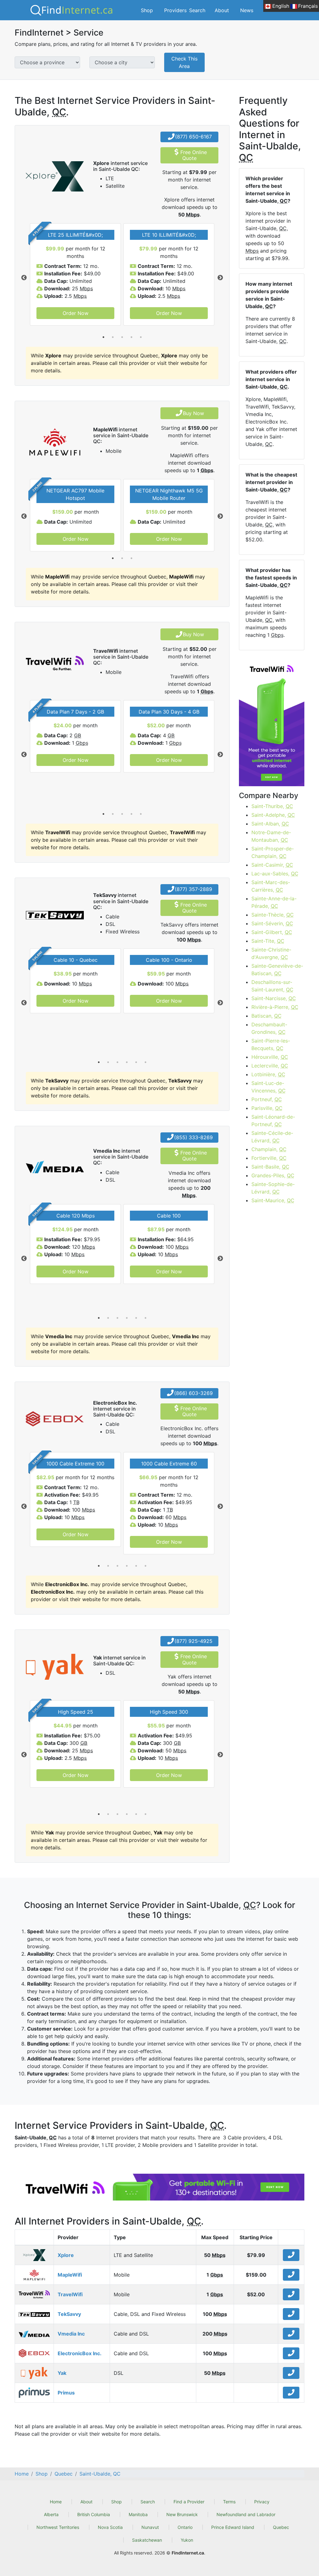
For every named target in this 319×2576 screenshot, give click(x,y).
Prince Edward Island (233, 2527)
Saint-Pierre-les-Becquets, (271, 1044)
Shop (147, 10)
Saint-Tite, (268, 941)
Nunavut (150, 2527)
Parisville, (267, 1108)
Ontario (185, 2527)
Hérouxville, (270, 1057)
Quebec (281, 2527)
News (247, 10)
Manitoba (138, 2514)
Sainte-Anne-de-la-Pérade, (274, 902)
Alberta (51, 2514)
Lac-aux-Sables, (275, 874)
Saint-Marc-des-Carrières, (271, 886)
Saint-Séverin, (272, 923)
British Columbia (94, 2514)
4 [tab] (131, 337)
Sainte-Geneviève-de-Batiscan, (277, 970)
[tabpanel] (75, 274)
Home (56, 2502)
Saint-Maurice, (273, 1200)
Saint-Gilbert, (272, 932)
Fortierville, (269, 1158)
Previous (24, 278)
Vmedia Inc (71, 2334)
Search (197, 10)
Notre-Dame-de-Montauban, (271, 836)
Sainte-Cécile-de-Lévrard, (272, 1137)
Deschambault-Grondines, (269, 1028)
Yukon (187, 2540)
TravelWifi (70, 2294)
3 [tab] (122, 337)
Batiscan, (267, 1016)
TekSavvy (69, 2314)
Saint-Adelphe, (273, 815)
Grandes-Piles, (273, 1175)
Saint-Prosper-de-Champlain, (273, 852)
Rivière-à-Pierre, (275, 1007)
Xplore (66, 2255)
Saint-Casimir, (272, 865)
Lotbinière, (268, 1074)
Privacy (262, 2502)
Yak (62, 2373)
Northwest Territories (58, 2527)
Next (220, 278)
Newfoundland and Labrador (246, 2514)
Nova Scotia (110, 2527)
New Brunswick (182, 2514)
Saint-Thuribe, (272, 806)
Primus (66, 2393)
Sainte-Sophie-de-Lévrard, (273, 1188)
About (222, 10)
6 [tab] (145, 1062)
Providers (175, 10)
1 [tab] (103, 337)
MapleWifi (70, 2275)
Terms (229, 2502)
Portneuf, (267, 1099)
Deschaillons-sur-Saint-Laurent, (272, 986)
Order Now (76, 313)
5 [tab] (141, 337)
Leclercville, (270, 1066)
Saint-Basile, (270, 1167)
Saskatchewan (147, 2540)
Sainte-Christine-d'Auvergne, (271, 953)
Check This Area (184, 62)
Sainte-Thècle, (273, 915)
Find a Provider (189, 2502)
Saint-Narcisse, (274, 998)
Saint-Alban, (270, 824)
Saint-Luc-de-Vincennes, (269, 1087)
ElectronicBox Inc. (80, 2353)
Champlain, (269, 1149)
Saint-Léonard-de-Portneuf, (273, 1121)
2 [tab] (113, 337)
